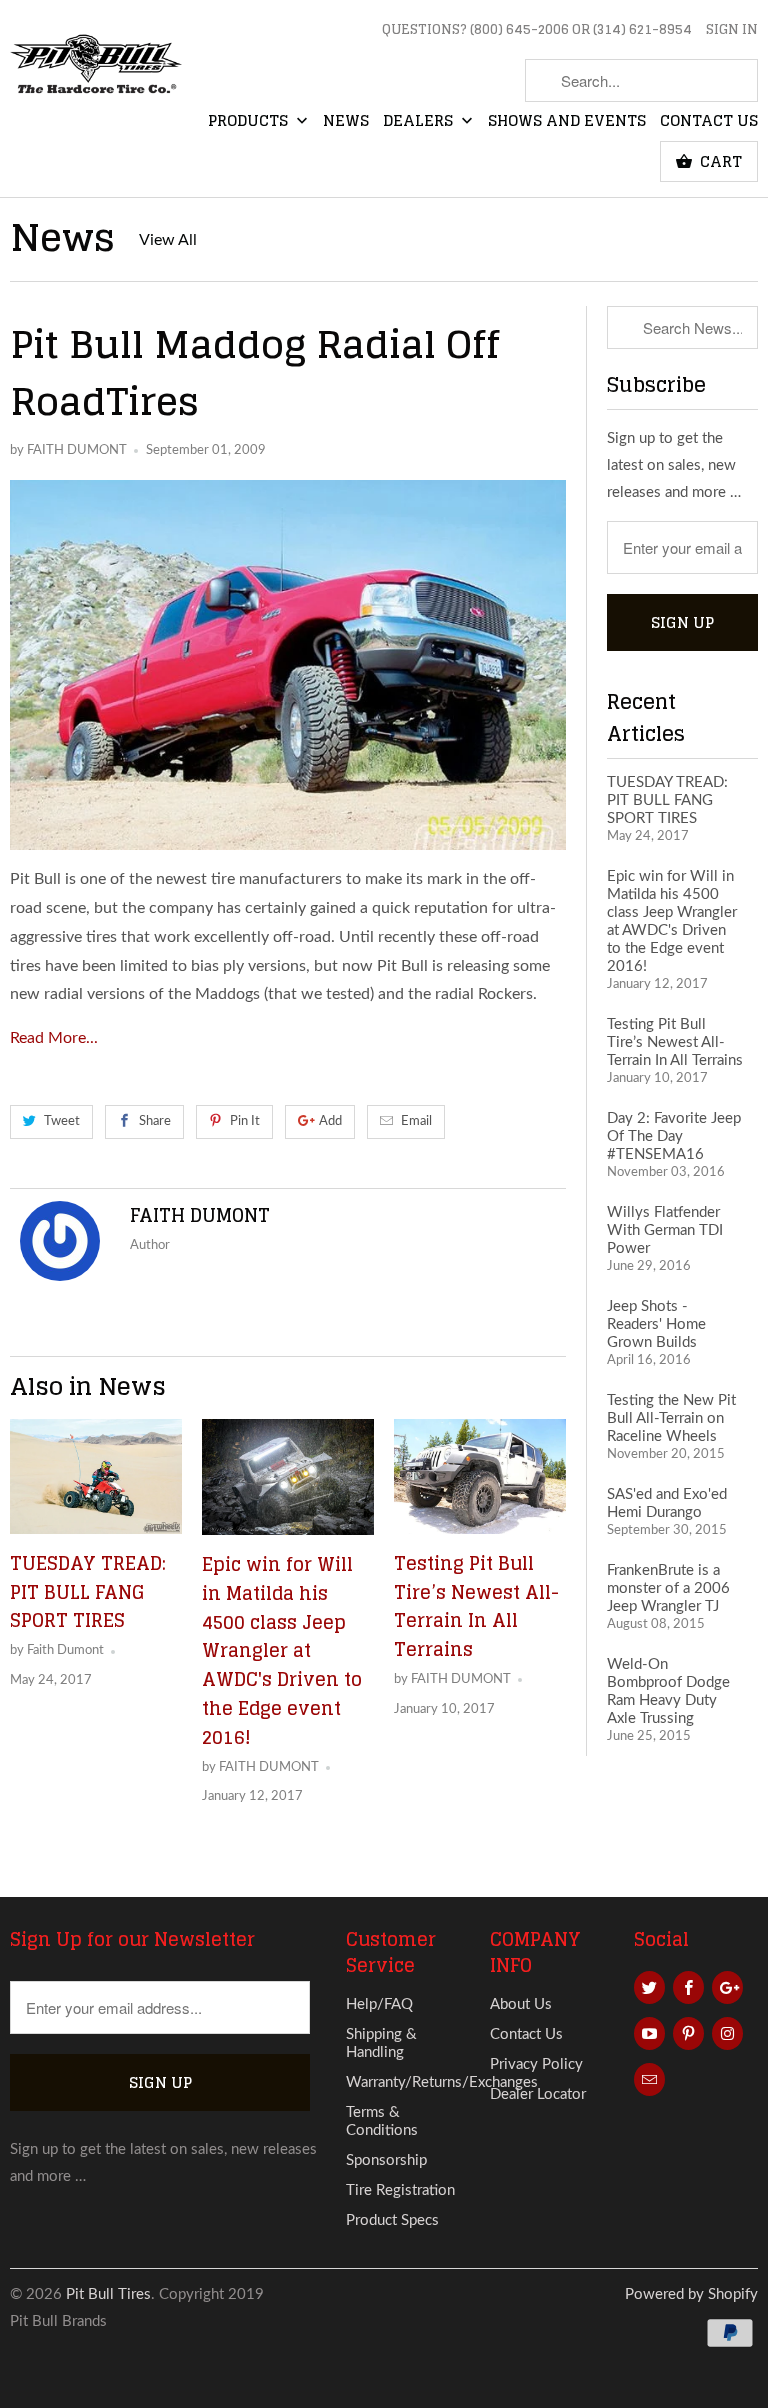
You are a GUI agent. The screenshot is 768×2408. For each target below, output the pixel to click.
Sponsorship (386, 2160)
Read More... (54, 1038)
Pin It (245, 1121)
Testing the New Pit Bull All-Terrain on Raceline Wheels (671, 1418)
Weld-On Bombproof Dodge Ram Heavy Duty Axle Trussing (668, 1691)
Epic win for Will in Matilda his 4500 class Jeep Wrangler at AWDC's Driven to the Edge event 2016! (282, 1650)
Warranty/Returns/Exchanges (442, 2082)
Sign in (732, 31)
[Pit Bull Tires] (96, 75)
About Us (521, 2004)
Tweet (62, 1121)
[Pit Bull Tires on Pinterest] (688, 2033)
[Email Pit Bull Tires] (649, 2079)
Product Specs (392, 2220)
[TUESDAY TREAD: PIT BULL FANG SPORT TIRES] (96, 1476)
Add (330, 1121)
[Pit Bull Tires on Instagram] (727, 2033)
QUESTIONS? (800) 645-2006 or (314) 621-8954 (537, 31)
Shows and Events (567, 123)
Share (155, 1121)
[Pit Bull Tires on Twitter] (649, 1987)
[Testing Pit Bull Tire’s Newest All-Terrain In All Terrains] (480, 1476)
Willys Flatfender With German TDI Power (665, 1230)
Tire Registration (400, 2190)
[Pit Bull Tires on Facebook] (688, 1987)
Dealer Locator (538, 2094)
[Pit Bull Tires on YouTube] (649, 2033)
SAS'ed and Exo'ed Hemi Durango (667, 1503)
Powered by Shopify (691, 2294)
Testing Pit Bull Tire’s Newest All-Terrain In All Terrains (476, 1606)
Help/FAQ (379, 2004)
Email (416, 1121)
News (346, 123)
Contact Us (709, 123)
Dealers (420, 123)
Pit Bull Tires (108, 2294)
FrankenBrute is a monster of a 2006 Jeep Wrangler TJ (668, 1588)
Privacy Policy (536, 2064)
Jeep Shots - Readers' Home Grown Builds (656, 1324)
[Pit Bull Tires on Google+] (727, 1987)
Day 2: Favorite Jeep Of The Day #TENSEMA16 (674, 1136)
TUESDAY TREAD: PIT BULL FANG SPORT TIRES (88, 1592)
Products (250, 123)
